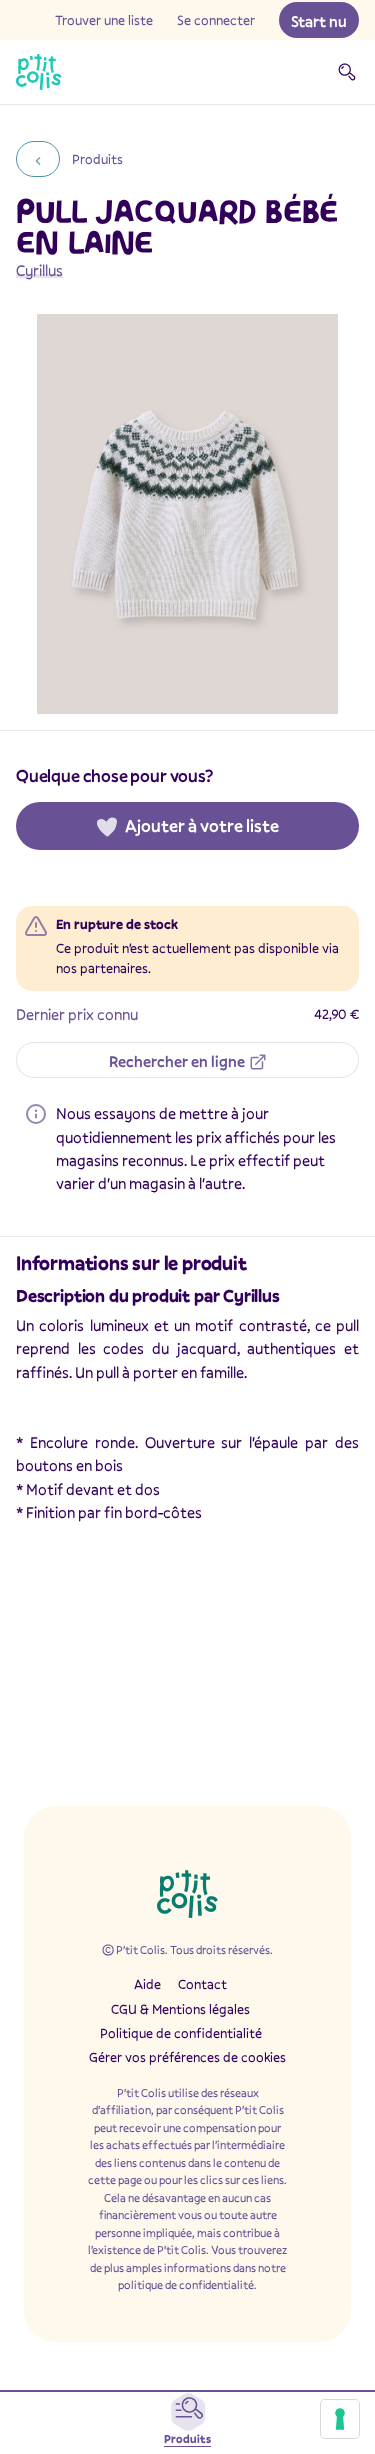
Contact (202, 1984)
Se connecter (216, 20)
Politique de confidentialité (181, 2033)
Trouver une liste (104, 20)
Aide (147, 1984)
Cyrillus (39, 270)
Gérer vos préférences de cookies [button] (187, 2057)
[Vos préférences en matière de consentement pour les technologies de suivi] (340, 2419)
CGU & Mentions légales (180, 2009)
